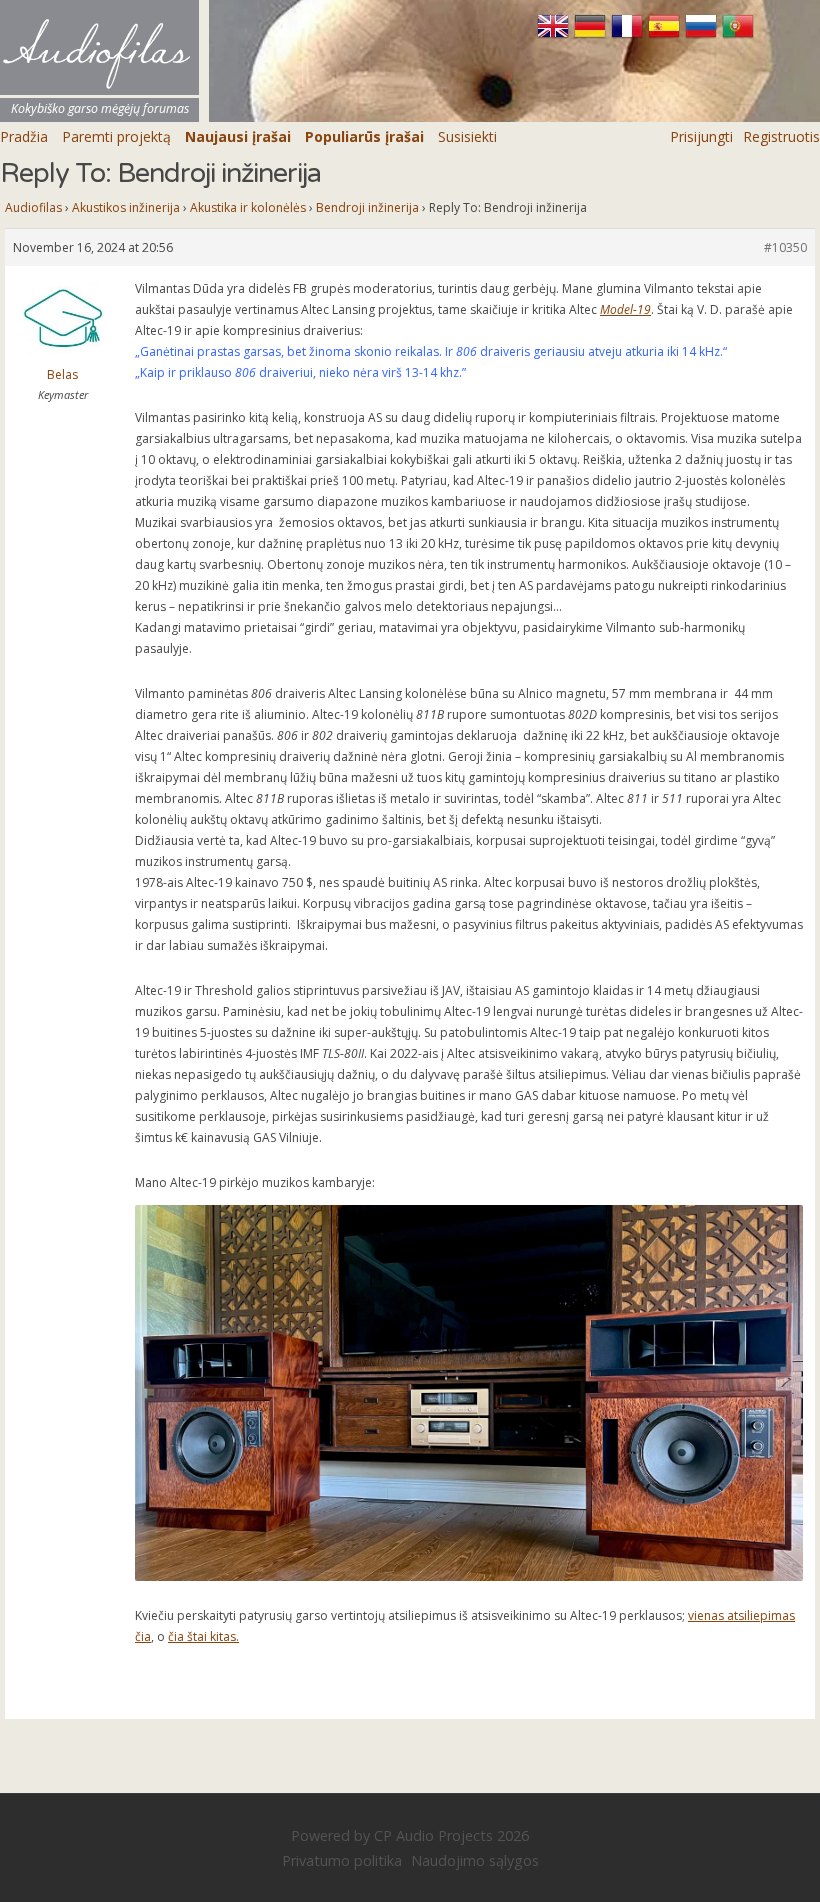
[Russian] (703, 35)
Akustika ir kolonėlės (248, 207)
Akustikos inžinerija (126, 207)
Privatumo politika (342, 1860)
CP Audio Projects (433, 1835)
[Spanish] (666, 35)
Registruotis (781, 136)
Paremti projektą (116, 136)
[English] (555, 35)
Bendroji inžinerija (367, 207)
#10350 (785, 247)
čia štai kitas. (203, 1636)
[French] (629, 35)
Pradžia (24, 136)
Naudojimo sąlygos (475, 1860)
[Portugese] (738, 35)
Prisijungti (701, 136)
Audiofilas (33, 207)
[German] (592, 35)
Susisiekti (467, 136)
